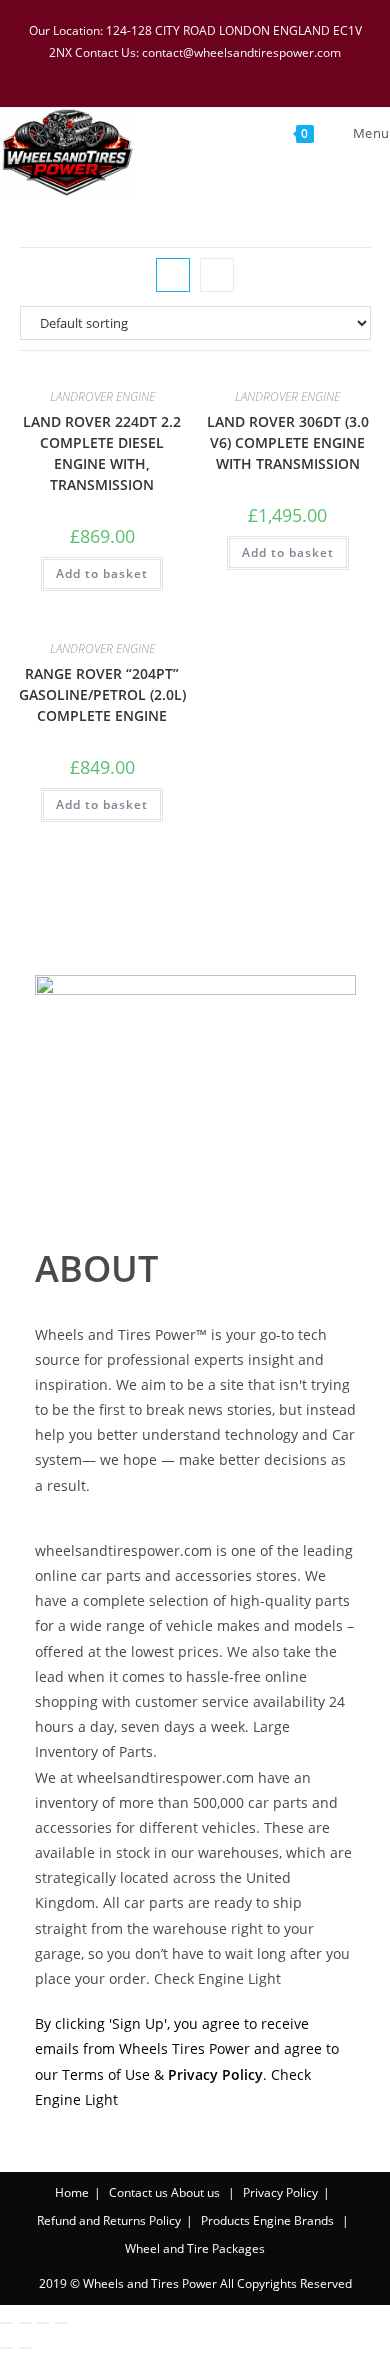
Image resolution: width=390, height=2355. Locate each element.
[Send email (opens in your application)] (260, 72)
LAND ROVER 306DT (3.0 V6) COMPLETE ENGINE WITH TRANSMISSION (288, 442)
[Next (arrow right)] (25, 2348)
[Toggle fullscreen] (25, 2323)
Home (72, 2192)
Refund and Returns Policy (109, 2220)
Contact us (138, 2192)
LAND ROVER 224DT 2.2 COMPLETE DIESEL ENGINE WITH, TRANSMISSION (102, 453)
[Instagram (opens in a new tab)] (211, 72)
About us (195, 2192)
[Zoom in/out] (7, 2323)
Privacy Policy (280, 2192)
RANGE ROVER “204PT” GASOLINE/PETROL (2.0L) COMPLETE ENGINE (102, 694)
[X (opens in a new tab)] (133, 72)
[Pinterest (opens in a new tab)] (185, 72)
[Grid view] (173, 275)
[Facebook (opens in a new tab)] (159, 72)
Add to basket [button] (102, 573)
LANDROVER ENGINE (102, 396)
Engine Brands (293, 2220)
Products (225, 2220)
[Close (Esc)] (61, 2323)
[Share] (43, 2323)
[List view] (217, 275)
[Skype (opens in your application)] (237, 72)
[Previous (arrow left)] (7, 2348)
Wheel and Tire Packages (195, 2248)
